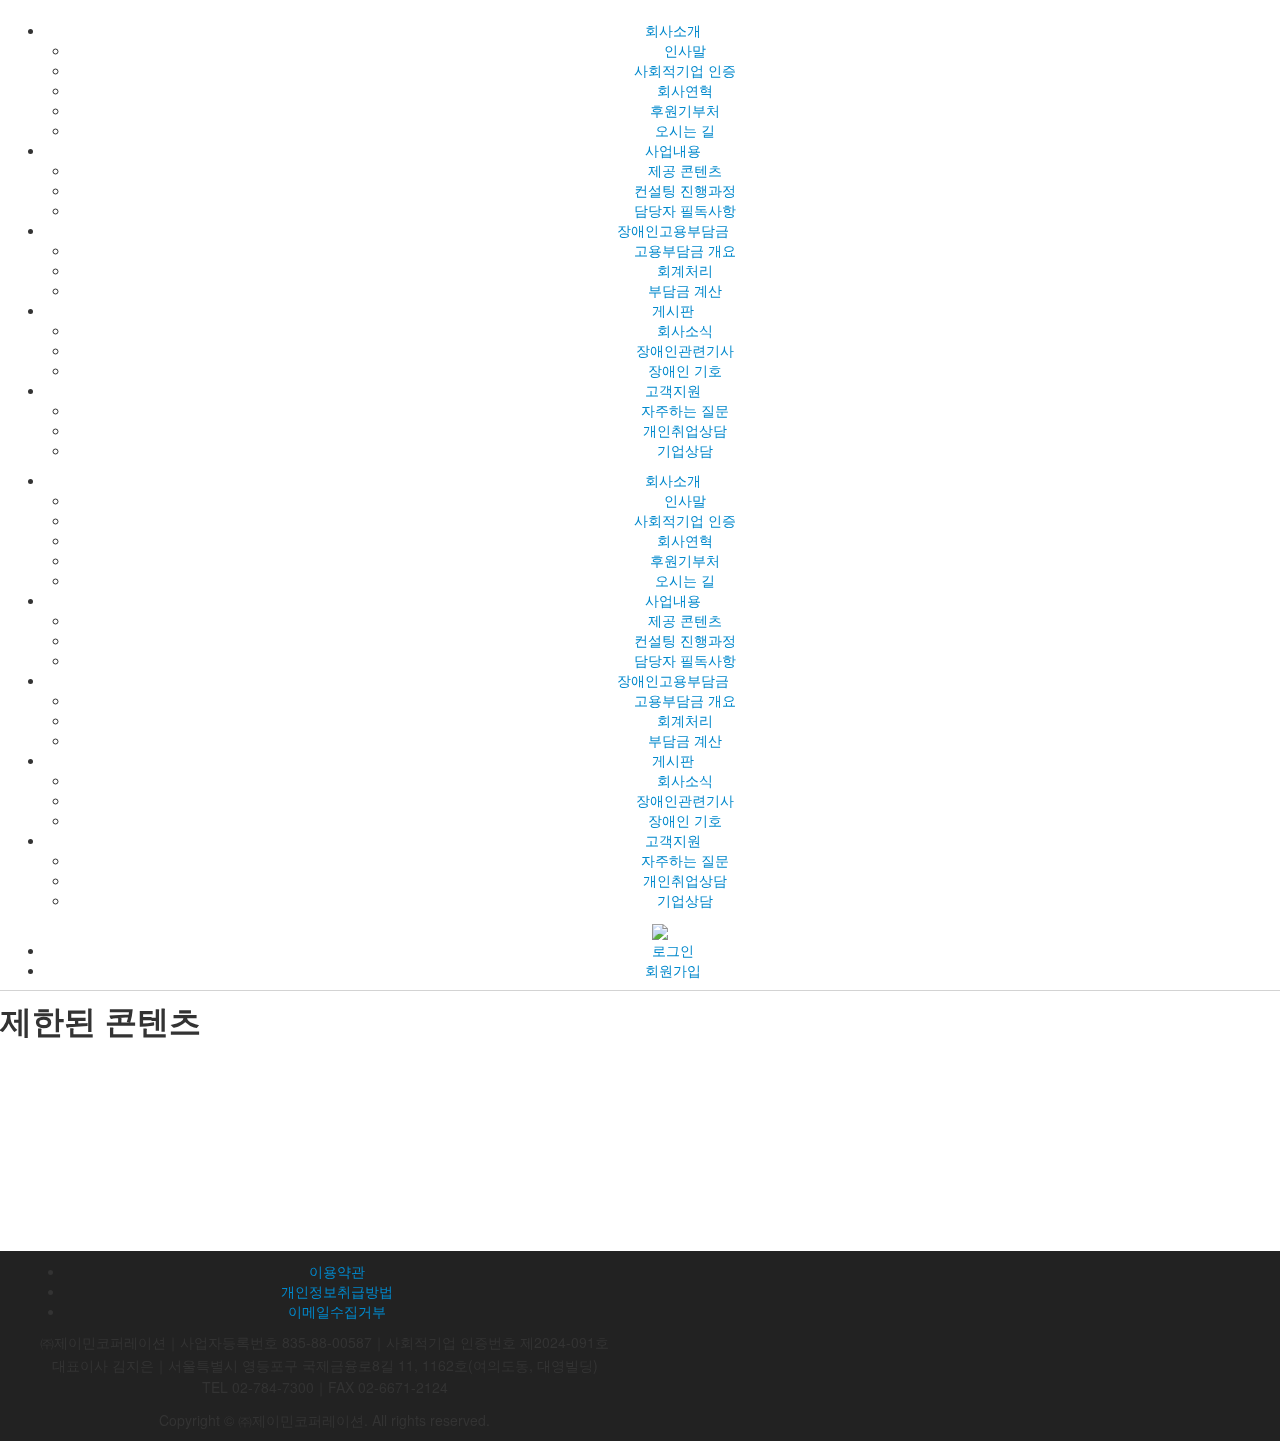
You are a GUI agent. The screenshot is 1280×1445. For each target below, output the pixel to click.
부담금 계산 (685, 290)
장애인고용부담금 (673, 230)
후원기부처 (685, 110)
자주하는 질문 (685, 410)
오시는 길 (685, 130)
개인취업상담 (685, 430)
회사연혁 (685, 90)
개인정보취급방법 (337, 1291)
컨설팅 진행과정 (685, 190)
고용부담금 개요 (685, 250)
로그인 (673, 950)
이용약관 (337, 1271)
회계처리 (685, 270)
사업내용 (673, 150)
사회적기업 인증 (685, 70)
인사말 (685, 50)
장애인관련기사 (685, 350)
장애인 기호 (685, 370)
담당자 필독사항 (685, 210)
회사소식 (685, 330)
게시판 (673, 310)
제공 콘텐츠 (685, 170)
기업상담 (685, 450)
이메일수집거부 (337, 1311)
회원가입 (673, 970)
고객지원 (673, 390)
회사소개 (673, 30)
